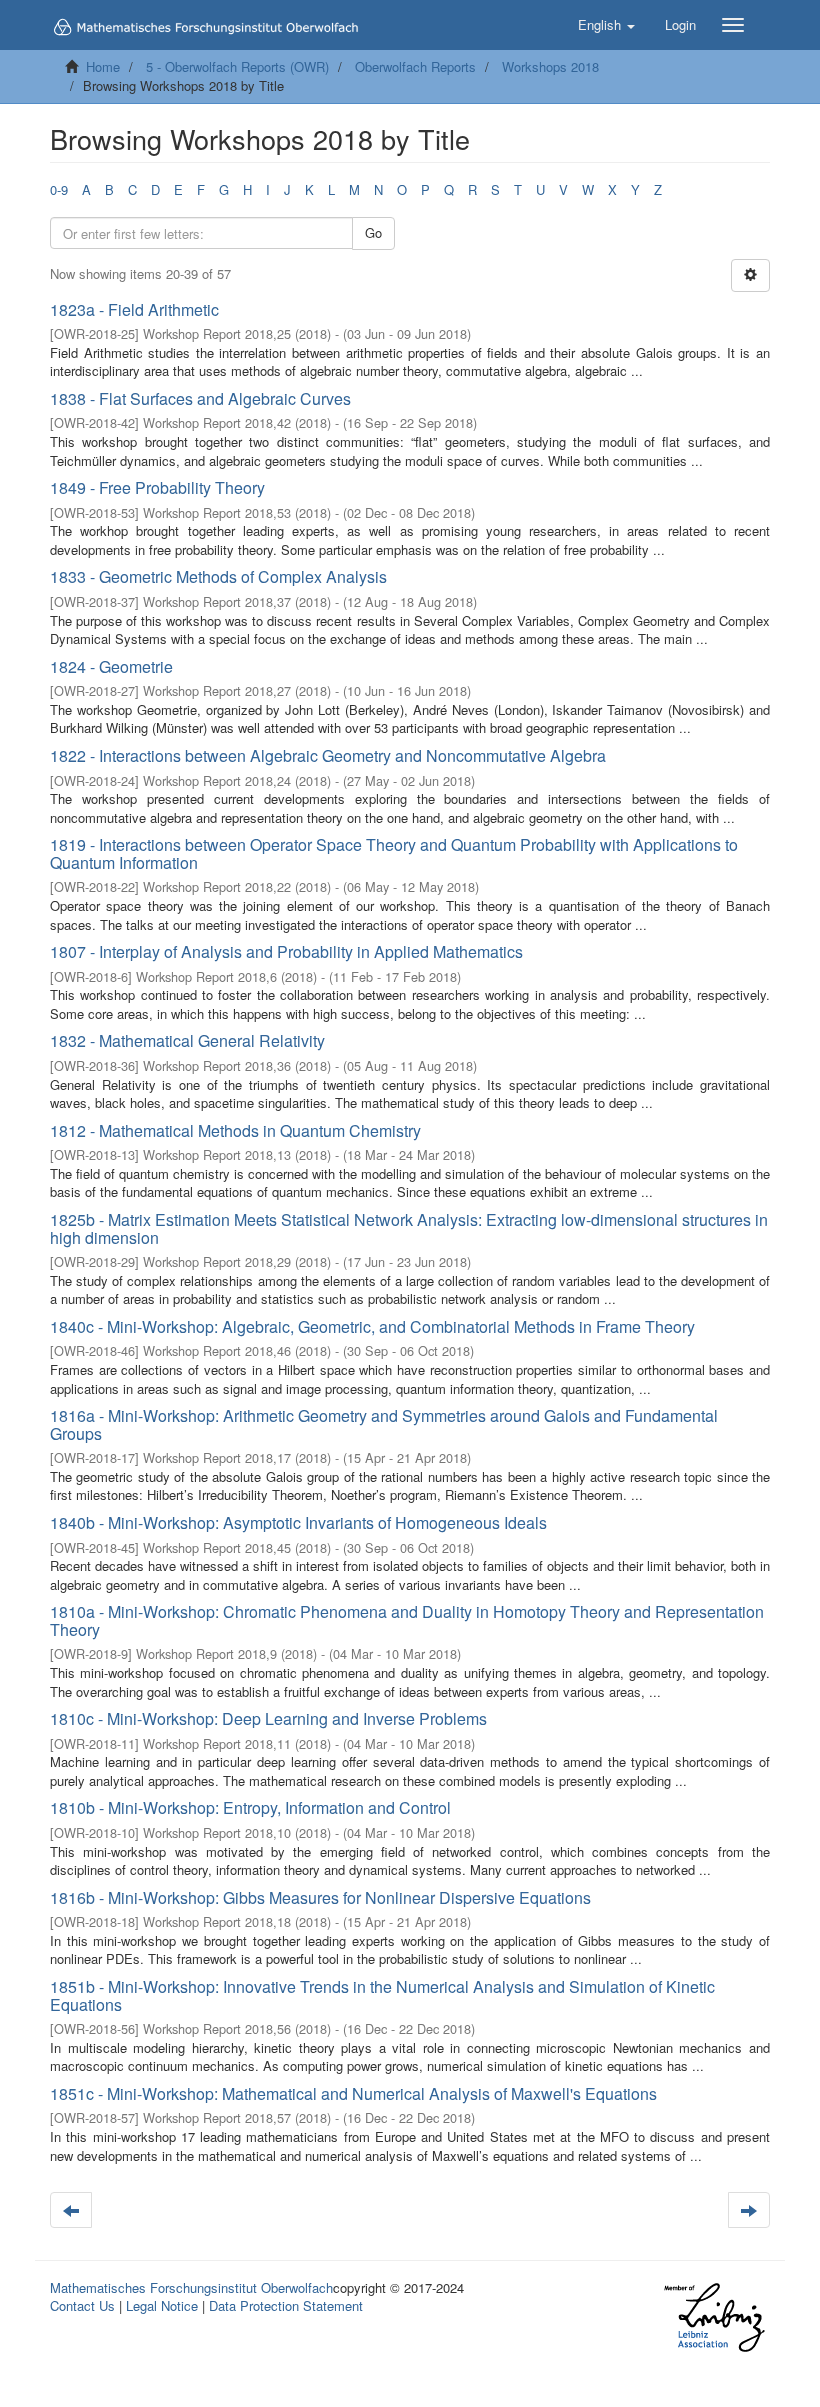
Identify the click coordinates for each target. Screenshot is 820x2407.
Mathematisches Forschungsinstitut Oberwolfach (191, 2287)
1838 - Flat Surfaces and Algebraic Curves (200, 398)
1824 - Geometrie (111, 666)
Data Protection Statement (286, 2305)
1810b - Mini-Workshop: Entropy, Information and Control (250, 1807)
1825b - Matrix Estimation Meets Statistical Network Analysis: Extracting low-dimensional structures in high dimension (409, 1228)
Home (103, 66)
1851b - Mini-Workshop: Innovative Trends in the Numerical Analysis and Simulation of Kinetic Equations (382, 1995)
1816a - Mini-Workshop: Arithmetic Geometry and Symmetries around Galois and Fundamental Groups (384, 1424)
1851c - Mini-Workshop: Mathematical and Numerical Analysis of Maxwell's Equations (353, 2093)
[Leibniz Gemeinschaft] (713, 2317)
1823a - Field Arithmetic (134, 309)
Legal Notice (162, 2305)
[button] (606, 25)
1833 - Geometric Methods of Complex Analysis (218, 576)
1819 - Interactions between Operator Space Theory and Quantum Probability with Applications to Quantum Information (394, 853)
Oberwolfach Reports (415, 66)
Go (373, 232)
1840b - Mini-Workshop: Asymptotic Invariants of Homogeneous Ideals (298, 1522)
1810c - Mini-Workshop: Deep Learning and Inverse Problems (268, 1718)
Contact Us (82, 2305)
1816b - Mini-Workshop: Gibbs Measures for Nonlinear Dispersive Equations (320, 1897)
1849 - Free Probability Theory (157, 487)
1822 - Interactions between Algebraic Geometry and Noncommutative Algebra (328, 755)
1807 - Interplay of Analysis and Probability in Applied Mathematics (286, 951)
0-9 (59, 189)
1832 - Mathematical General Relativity (187, 1040)
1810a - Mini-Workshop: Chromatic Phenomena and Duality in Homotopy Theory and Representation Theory (407, 1620)
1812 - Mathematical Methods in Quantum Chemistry (235, 1130)
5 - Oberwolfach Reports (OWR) (237, 66)
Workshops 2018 (550, 66)
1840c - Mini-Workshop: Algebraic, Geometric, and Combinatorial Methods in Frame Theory (372, 1326)
